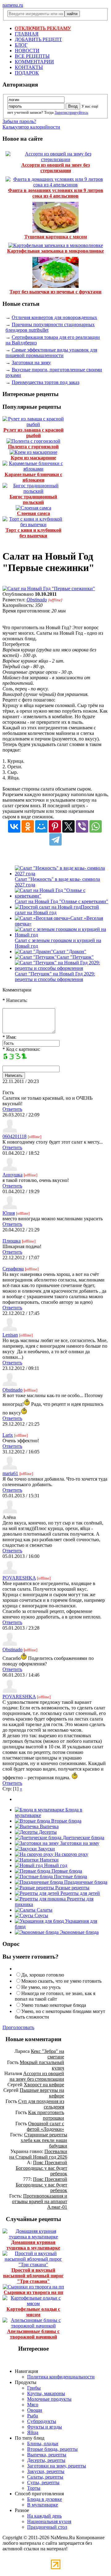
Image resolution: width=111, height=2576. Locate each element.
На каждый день (44, 2516)
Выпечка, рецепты (47, 2455)
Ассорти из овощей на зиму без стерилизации (55, 168)
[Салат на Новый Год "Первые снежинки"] (49, 589)
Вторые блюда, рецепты (52, 2449)
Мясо (33, 2405)
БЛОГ (21, 45)
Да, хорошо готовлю (43, 1975)
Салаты (44, 1910)
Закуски (46, 1849)
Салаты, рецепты (45, 2477)
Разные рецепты (72, 1888)
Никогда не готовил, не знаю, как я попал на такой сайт (55, 1996)
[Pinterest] (55, 826)
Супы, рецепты (43, 2482)
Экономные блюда (79, 1932)
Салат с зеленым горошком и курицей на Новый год (58, 943)
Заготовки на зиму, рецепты (57, 2466)
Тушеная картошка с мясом (56, 237)
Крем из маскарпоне (33, 458)
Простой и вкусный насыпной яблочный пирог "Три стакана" (33, 2276)
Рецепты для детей (80, 1893)
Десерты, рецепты (46, 2460)
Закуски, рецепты (46, 2471)
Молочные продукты (49, 2399)
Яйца (33, 2432)
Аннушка (12, 1175)
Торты (34, 2488)
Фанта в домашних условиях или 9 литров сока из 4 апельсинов (56, 193)
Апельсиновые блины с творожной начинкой (33, 2334)
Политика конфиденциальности (61, 2377)
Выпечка (49, 1826)
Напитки (49, 1860)
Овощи (35, 2410)
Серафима (13, 1269)
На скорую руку (71, 1854)
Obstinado (37, 600)
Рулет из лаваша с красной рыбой (33, 433)
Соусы (41, 1915)
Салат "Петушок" (75, 957)
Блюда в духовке (45, 2499)
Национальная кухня (49, 2521)
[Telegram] (55, 839)
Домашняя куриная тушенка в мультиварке (33, 2245)
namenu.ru (13, 5)
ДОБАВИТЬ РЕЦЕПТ (38, 39)
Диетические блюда (83, 1838)
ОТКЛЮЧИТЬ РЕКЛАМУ (43, 28)
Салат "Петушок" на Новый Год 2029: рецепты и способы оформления (55, 977)
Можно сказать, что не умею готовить (61, 1981)
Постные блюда (70, 1877)
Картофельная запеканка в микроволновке (55, 251)
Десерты (47, 1832)
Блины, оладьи (43, 2444)
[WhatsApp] (96, 826)
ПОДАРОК (27, 73)
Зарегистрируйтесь (71, 112)
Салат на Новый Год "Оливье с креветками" (62, 901)
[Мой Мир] (41, 826)
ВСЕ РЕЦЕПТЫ (32, 56)
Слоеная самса (33, 513)
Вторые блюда (66, 1821)
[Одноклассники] (28, 826)
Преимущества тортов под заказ (45, 382)
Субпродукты (42, 2421)
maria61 (10, 1473)
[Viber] (82, 826)
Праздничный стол (47, 2527)
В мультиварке (43, 2505)
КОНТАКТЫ (29, 67)
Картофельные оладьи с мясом (33, 2312)
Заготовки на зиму (31, 363)
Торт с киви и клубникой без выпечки (33, 533)
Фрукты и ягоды (45, 2427)
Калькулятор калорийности (31, 127)
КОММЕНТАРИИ (34, 62)
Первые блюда (66, 1871)
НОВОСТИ (27, 51)
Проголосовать (18, 2027)
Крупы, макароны (46, 2393)
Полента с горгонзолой (33, 447)
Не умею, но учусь (41, 1987)
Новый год (55, 1865)
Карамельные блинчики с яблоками (33, 477)
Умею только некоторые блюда (54, 2005)
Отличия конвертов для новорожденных (54, 317)
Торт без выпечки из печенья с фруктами (55, 292)
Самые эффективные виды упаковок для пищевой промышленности (51, 353)
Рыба (33, 2416)
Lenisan (10, 1335)
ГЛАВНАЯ (27, 34)
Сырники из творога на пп (33, 2292)
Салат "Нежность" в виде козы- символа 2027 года (57, 882)
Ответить (12, 1109)
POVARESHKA (19, 1578)
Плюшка (12, 1241)
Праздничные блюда (85, 1882)
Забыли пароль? (19, 121)
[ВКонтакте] (14, 826)
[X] (68, 826)
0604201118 (14, 1136)
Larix (8, 1435)
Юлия (9, 1213)
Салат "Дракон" (70, 951)
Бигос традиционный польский (33, 499)
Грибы (34, 2388)
